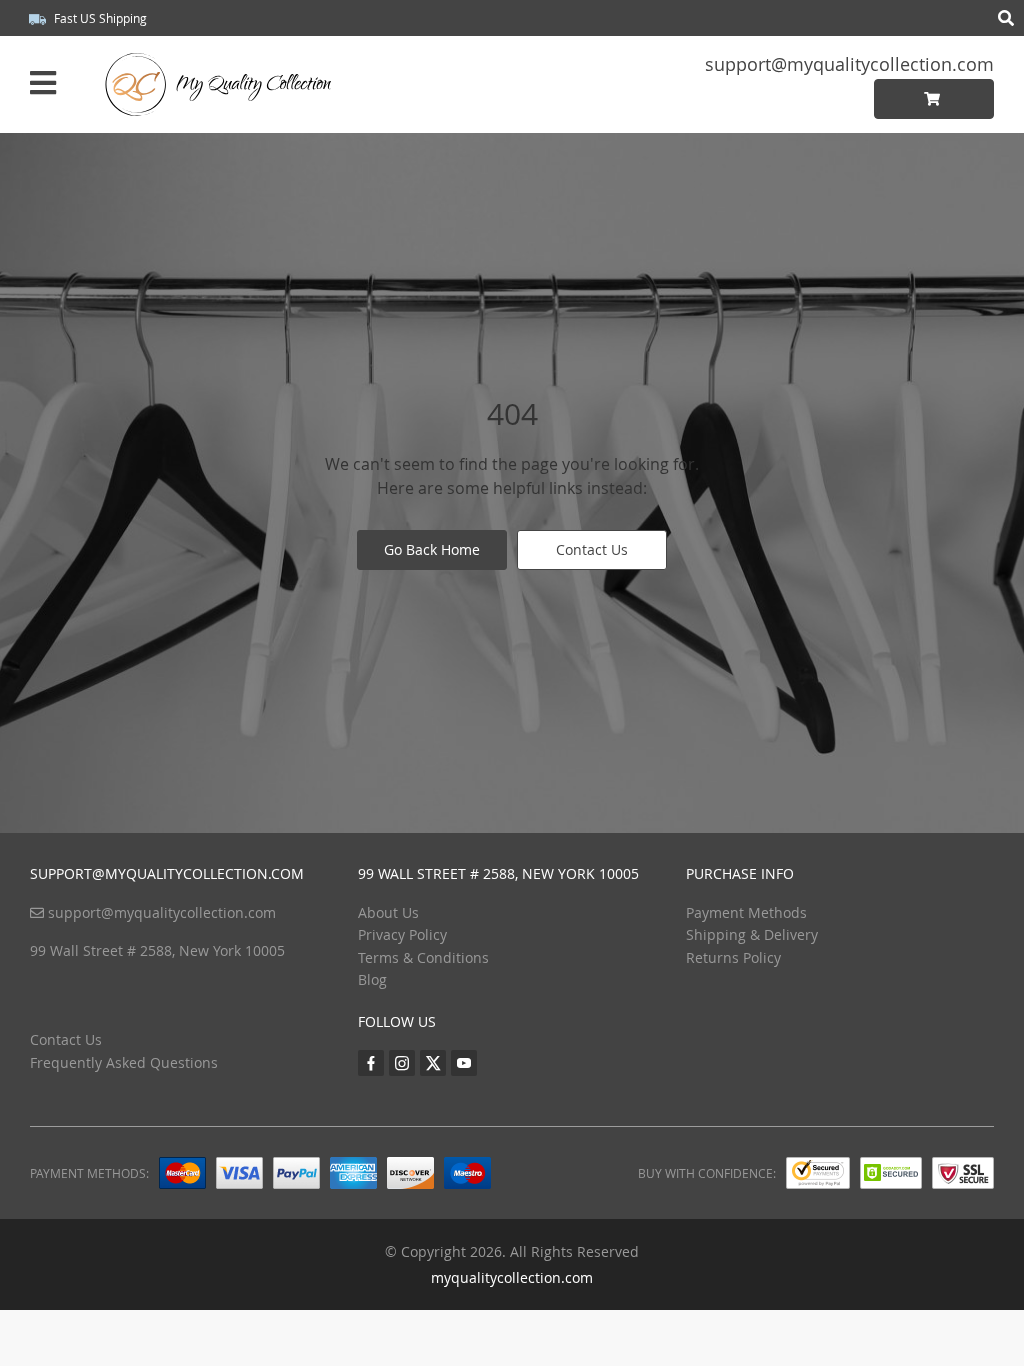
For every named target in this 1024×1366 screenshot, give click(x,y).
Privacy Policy (402, 934)
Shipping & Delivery (752, 934)
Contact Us (592, 549)
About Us (388, 912)
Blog (372, 979)
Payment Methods (746, 912)
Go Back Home (432, 549)
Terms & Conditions (423, 957)
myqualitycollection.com (512, 1277)
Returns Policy (733, 957)
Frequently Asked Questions (124, 1062)
